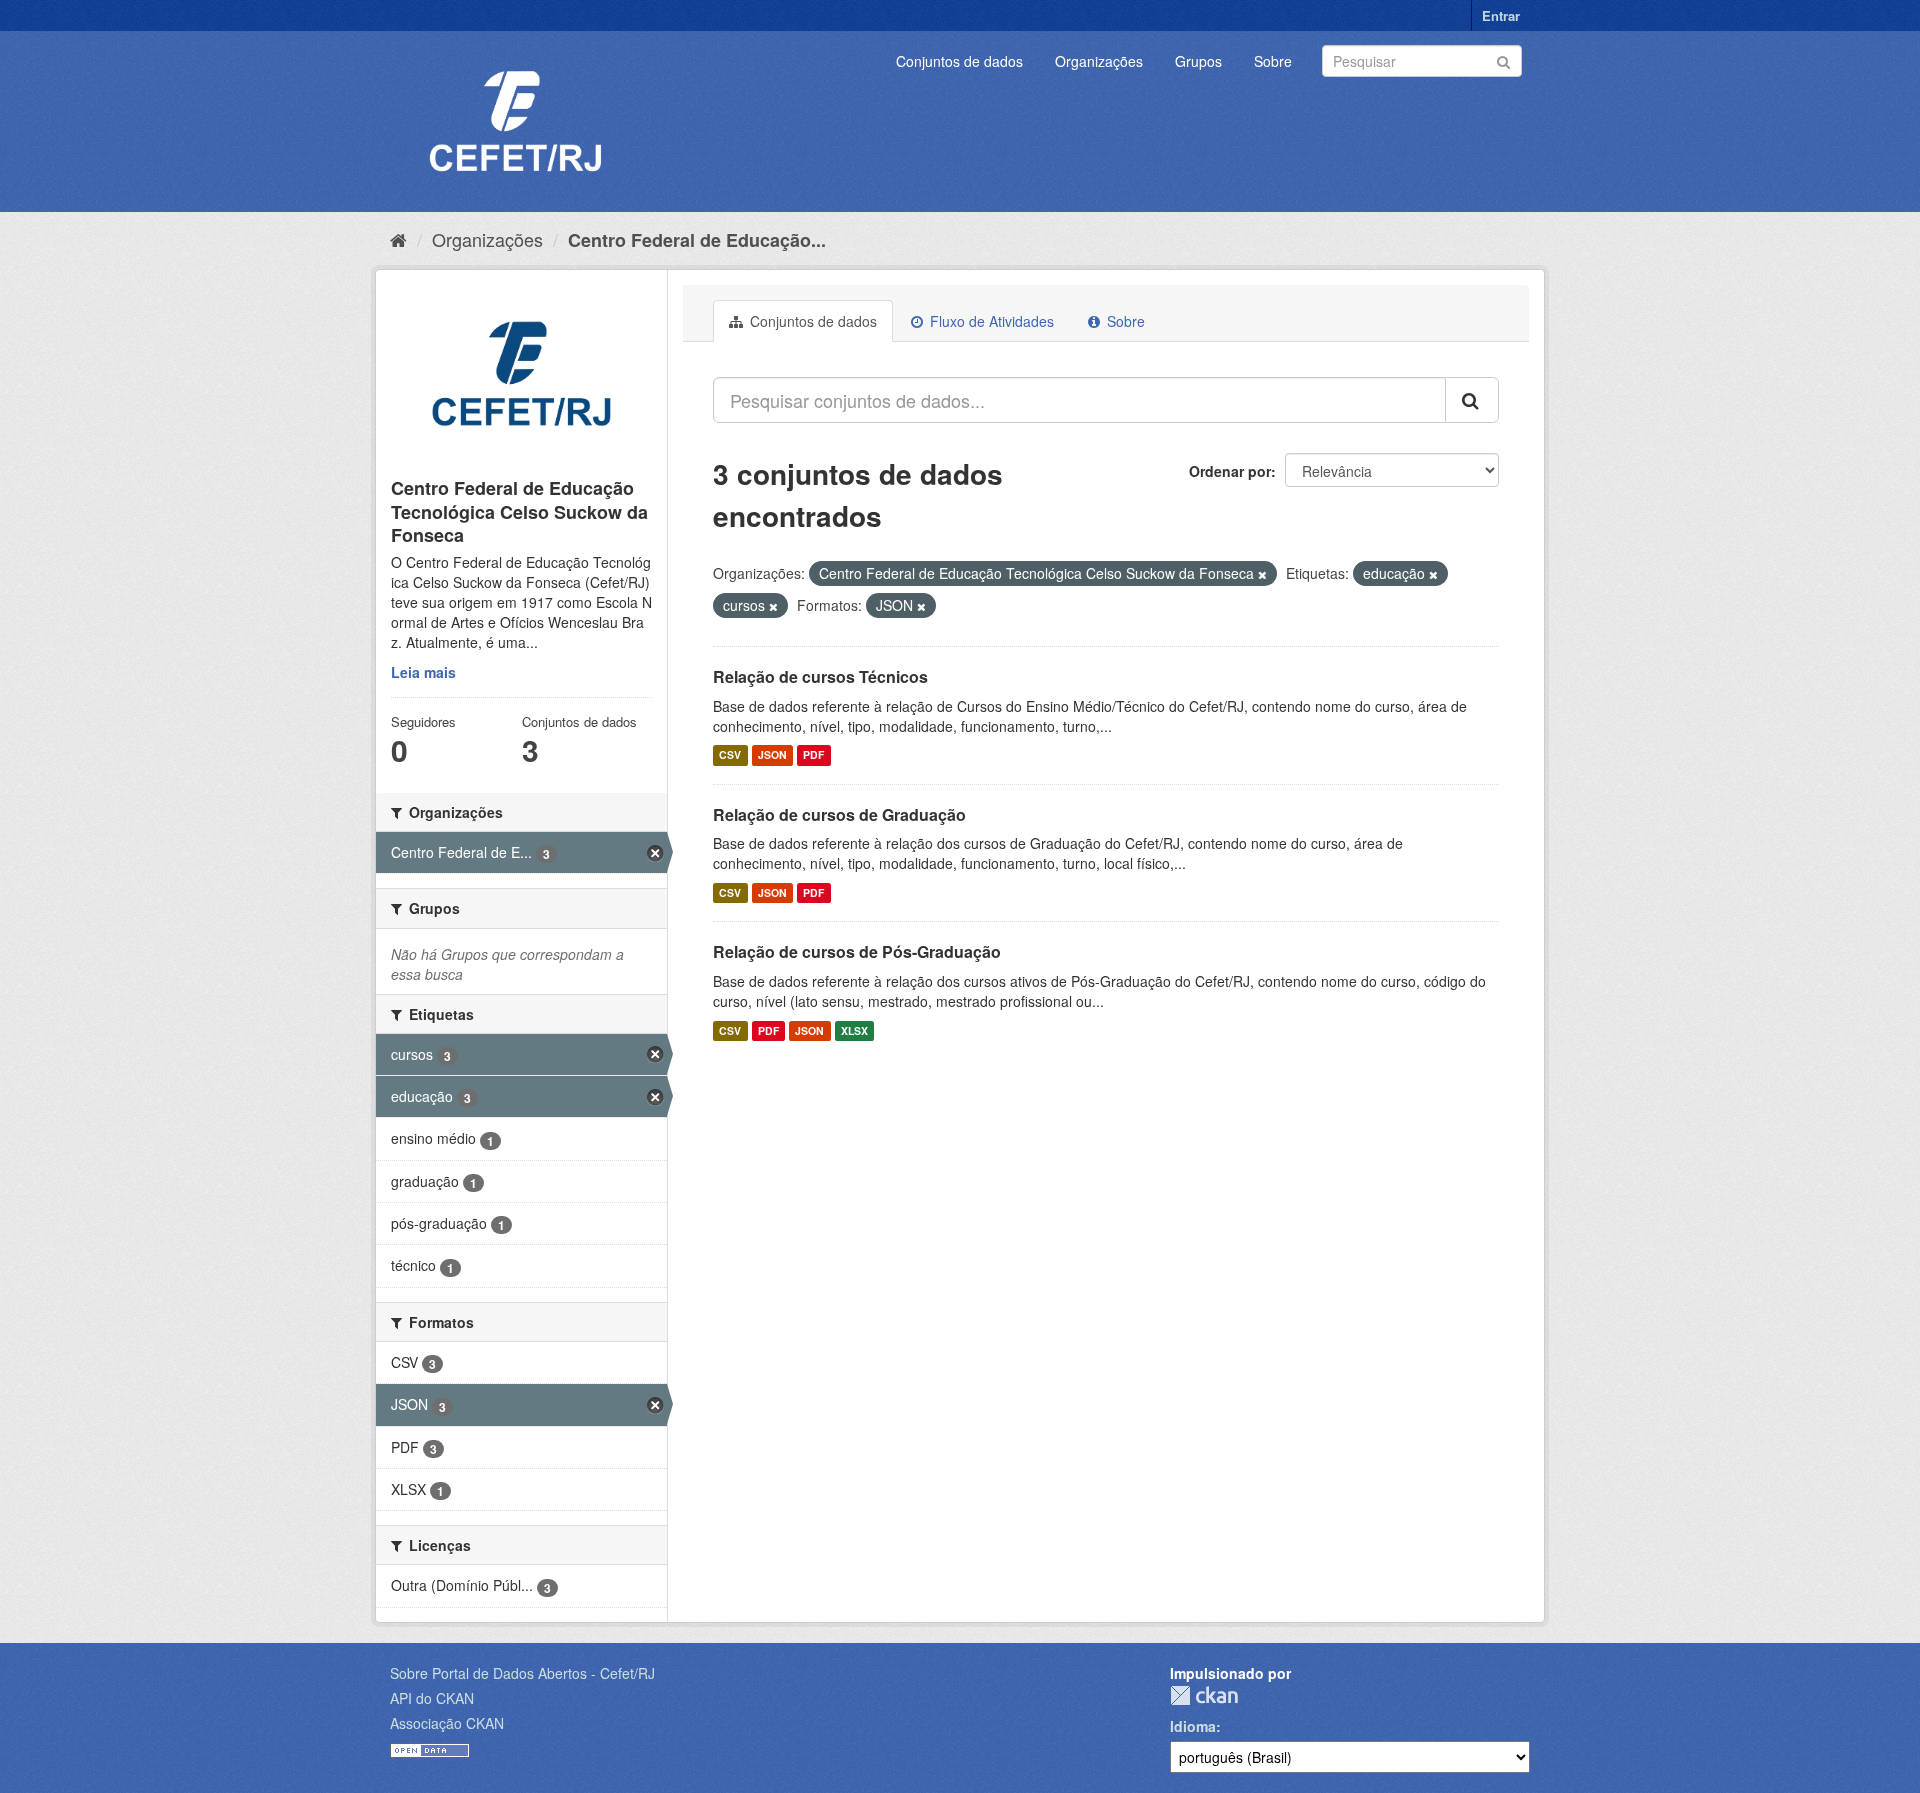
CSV (730, 755)
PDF (813, 755)
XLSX (854, 1030)
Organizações (1099, 61)
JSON (772, 755)
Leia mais (423, 672)
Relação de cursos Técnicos (820, 676)
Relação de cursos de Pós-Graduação (857, 951)
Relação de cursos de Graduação (839, 814)
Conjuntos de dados (959, 61)
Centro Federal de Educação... (697, 240)
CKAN (1204, 1695)
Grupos (1198, 61)
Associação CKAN (447, 1723)
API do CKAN (432, 1698)
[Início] (398, 239)
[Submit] (1503, 59)
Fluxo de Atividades (990, 321)
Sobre (1273, 61)
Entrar (1501, 15)
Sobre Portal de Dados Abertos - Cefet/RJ (522, 1673)
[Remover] (1262, 574)
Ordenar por (1230, 471)
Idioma (1193, 1726)
